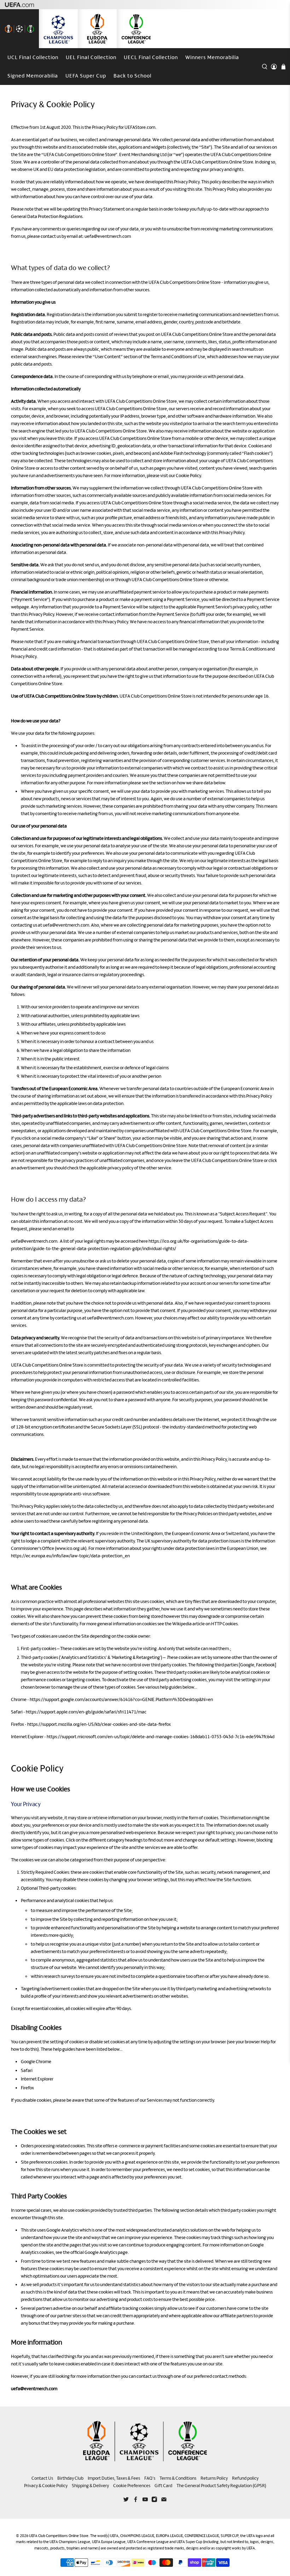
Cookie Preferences (132, 2486)
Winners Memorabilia (212, 57)
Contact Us (42, 2478)
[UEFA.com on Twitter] (126, 2501)
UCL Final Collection (33, 57)
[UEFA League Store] (19, 29)
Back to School (132, 76)
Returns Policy (214, 2478)
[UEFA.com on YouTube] (145, 2501)
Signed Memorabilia (33, 76)
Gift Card (163, 2486)
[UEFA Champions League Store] (58, 29)
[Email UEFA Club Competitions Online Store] (164, 2501)
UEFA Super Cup (86, 76)
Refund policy (245, 2478)
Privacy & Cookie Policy (46, 2486)
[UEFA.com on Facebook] (136, 2501)
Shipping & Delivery (90, 2486)
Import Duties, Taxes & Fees (114, 2478)
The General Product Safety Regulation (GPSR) (221, 2486)
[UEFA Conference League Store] (136, 29)
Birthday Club (70, 2478)
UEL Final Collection (91, 57)
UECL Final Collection (151, 57)
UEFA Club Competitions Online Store (59, 2536)
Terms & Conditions (248, 649)
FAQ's (150, 2478)
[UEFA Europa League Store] (97, 29)
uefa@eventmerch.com (108, 236)
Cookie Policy (188, 476)
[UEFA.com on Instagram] (154, 2501)
